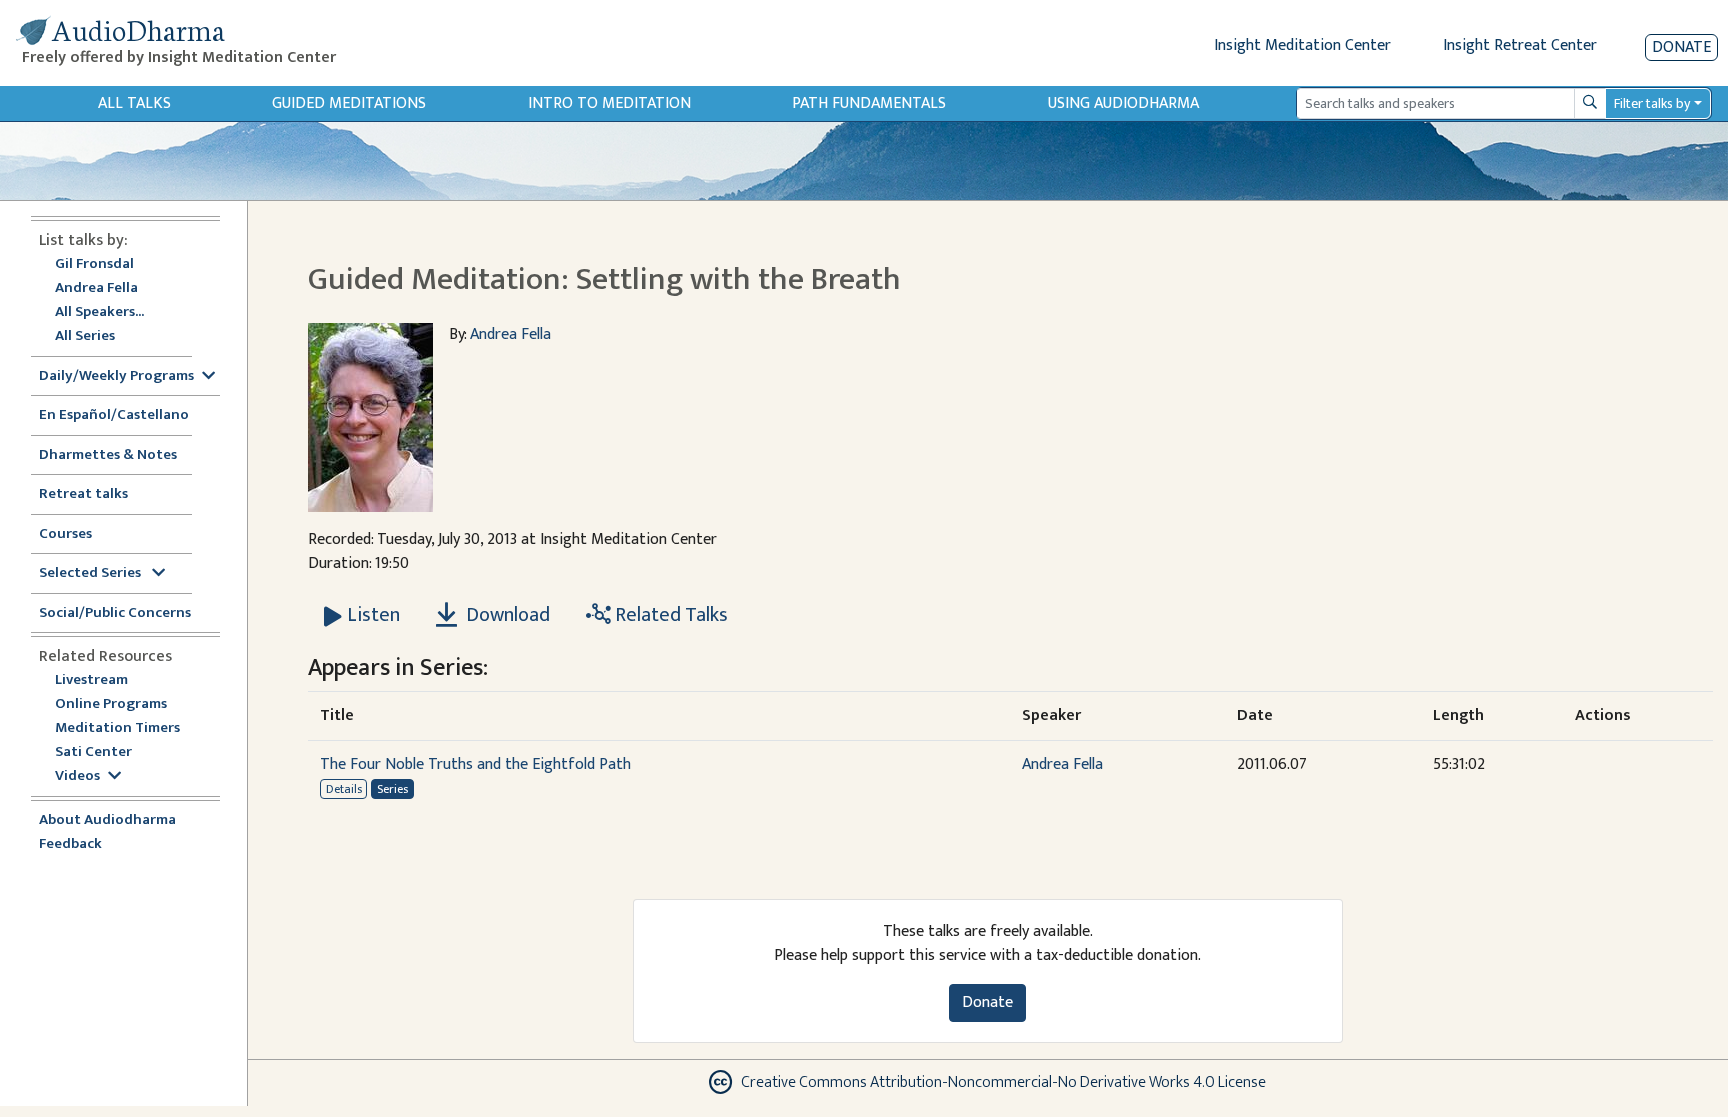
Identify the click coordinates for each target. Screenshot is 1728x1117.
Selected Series (91, 573)
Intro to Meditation (609, 103)
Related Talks (669, 615)
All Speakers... (99, 312)
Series (392, 789)
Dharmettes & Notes (108, 455)
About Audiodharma (107, 820)
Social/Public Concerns (115, 613)
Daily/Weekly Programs (116, 376)
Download (506, 615)
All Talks (134, 103)
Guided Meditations (349, 103)
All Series (85, 336)
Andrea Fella (96, 288)
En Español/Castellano (114, 415)
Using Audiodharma (1123, 103)
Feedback (70, 844)
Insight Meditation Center (1302, 45)
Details (344, 789)
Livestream (91, 680)
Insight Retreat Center (1520, 45)
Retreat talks (83, 494)
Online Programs (111, 704)
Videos (77, 776)
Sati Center (93, 752)
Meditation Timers (117, 728)
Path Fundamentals (869, 103)
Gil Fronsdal (94, 264)
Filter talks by (1652, 103)
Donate (1681, 47)
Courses (65, 534)
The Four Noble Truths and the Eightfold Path (475, 764)
